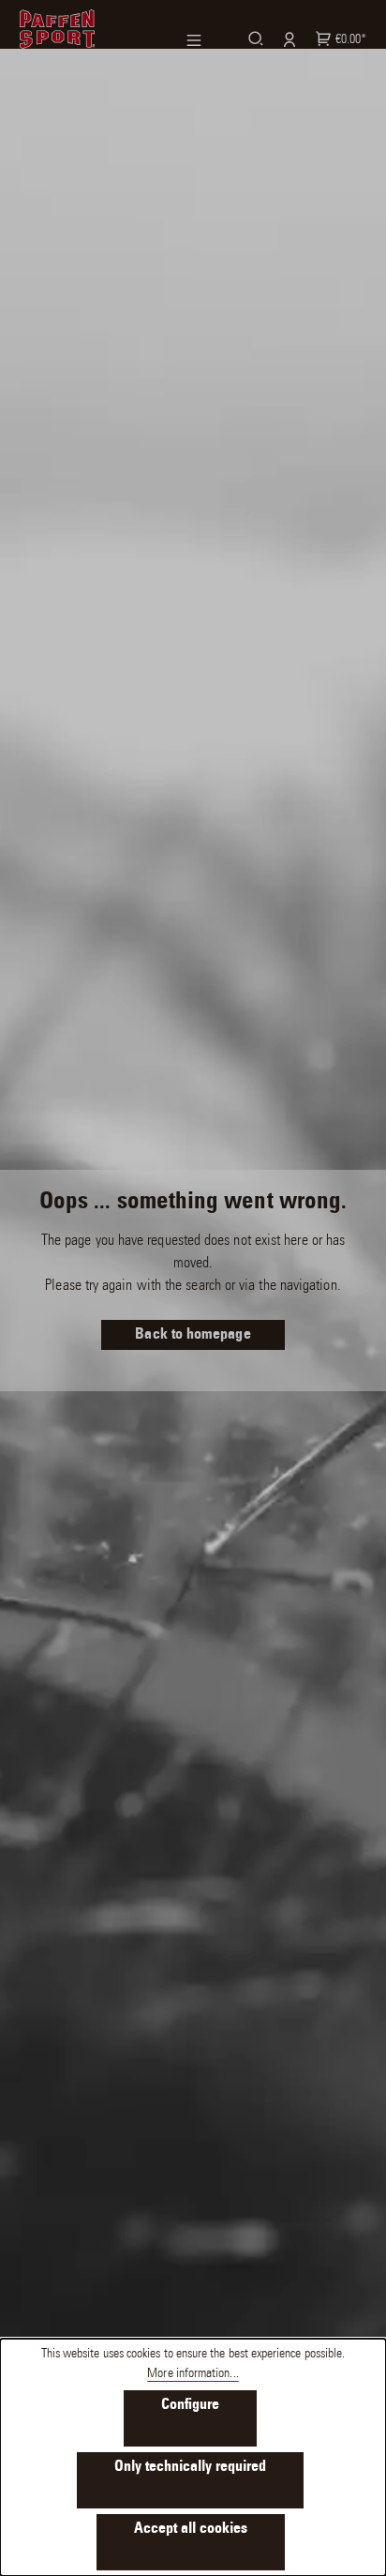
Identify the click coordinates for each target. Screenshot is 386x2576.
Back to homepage (193, 1335)
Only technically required (190, 2467)
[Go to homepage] (57, 29)
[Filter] (205, 40)
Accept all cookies (191, 2529)
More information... (193, 2374)
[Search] (253, 38)
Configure (190, 2405)
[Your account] (287, 39)
